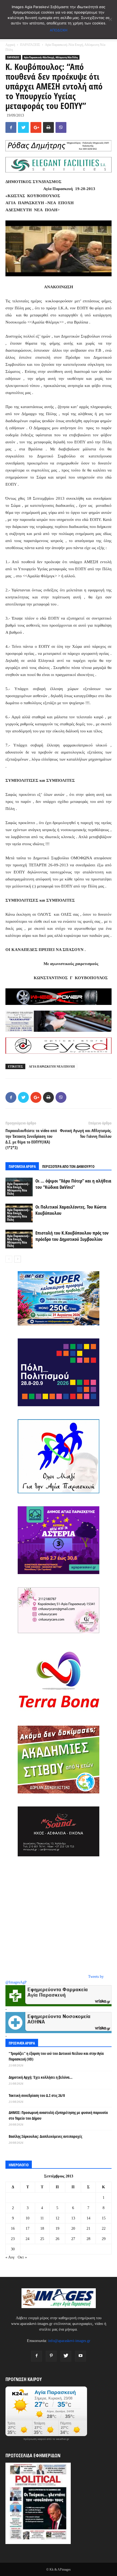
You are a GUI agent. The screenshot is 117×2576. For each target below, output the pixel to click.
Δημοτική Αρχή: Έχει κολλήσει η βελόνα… (41, 2077)
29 (104, 2239)
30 (13, 2249)
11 (42, 2218)
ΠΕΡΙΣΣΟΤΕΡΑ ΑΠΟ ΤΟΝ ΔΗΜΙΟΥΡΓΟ (68, 1166)
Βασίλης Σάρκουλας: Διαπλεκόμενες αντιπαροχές (45, 2136)
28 (88, 2239)
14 (88, 2218)
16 (13, 2229)
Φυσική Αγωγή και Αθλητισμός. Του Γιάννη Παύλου (86, 1133)
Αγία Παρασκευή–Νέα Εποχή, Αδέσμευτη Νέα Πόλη (51, 57)
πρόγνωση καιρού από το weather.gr (46, 2439)
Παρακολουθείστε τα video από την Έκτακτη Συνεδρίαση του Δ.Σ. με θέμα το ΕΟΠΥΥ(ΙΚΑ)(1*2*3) (31, 1139)
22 (104, 2229)
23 (13, 2239)
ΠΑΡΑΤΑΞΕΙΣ (30, 45)
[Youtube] (81, 2356)
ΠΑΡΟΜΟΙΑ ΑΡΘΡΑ (22, 1166)
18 (42, 2229)
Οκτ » (22, 2257)
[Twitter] (66, 2356)
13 (73, 2218)
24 (27, 2239)
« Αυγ (10, 2257)
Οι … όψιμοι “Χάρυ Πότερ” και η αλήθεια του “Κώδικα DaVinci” (73, 1184)
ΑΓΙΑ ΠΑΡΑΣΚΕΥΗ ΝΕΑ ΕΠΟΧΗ (52, 1066)
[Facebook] (36, 2356)
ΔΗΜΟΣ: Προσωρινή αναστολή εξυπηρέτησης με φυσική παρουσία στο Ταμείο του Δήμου (58, 2115)
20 (73, 2229)
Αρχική (10, 45)
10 (27, 2218)
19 (57, 2229)
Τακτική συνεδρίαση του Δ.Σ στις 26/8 (37, 2095)
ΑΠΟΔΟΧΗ (59, 30)
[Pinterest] (51, 2356)
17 (27, 2229)
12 (57, 2218)
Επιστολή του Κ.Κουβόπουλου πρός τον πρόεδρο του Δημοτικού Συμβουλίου (72, 1236)
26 (57, 2239)
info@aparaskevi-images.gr (69, 2341)
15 (104, 2218)
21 (88, 2229)
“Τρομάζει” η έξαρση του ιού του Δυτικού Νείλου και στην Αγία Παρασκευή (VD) (56, 2056)
